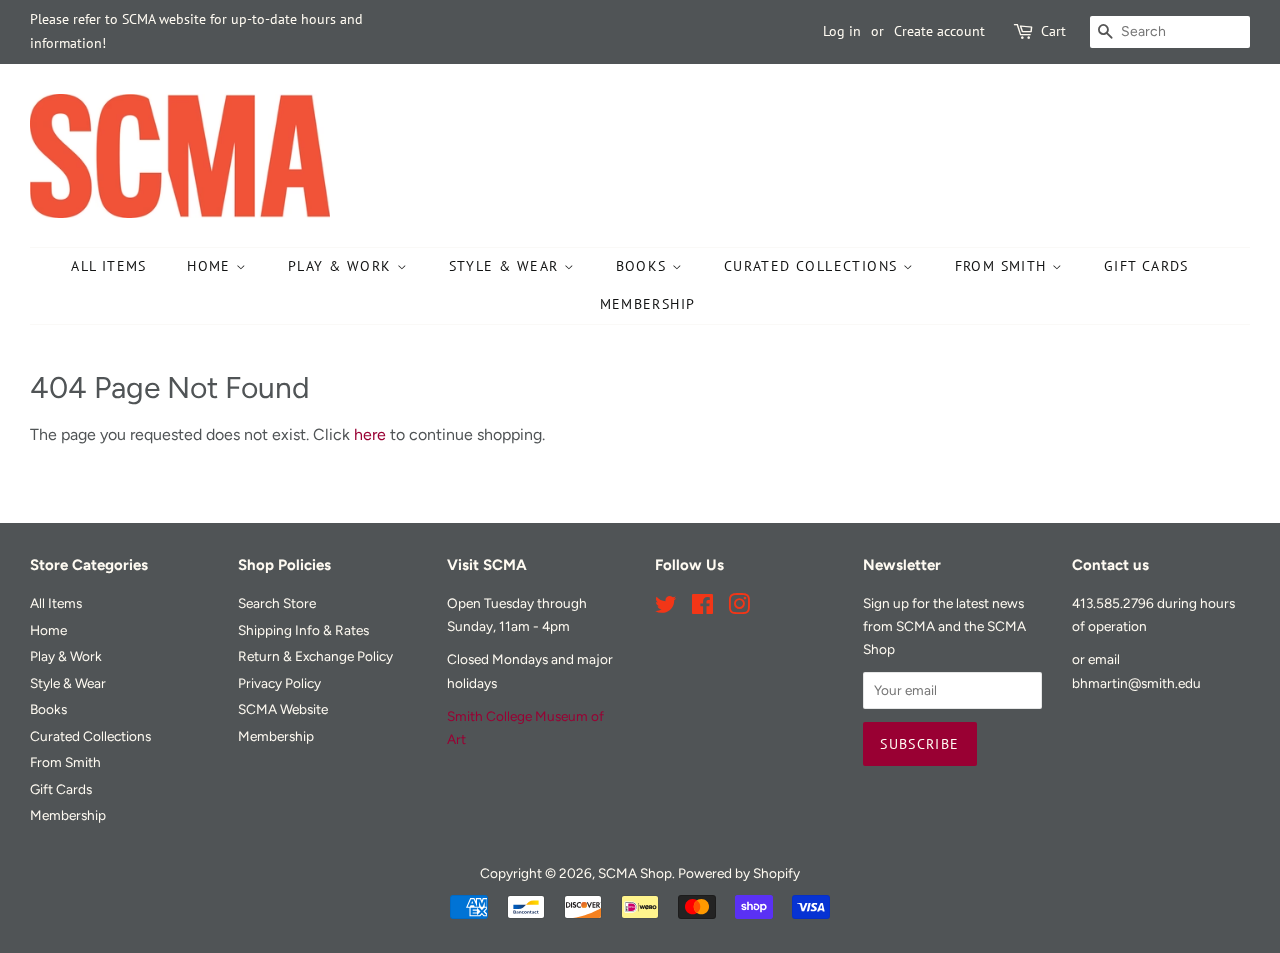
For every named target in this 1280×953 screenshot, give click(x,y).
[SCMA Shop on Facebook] (702, 608)
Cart (1053, 31)
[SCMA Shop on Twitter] (666, 608)
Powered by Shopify (739, 873)
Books (644, 266)
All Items (109, 266)
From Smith (1003, 266)
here (370, 434)
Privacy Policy (279, 683)
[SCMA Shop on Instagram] (739, 608)
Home (211, 266)
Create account (939, 31)
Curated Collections (813, 266)
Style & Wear (506, 266)
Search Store (277, 603)
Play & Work (342, 266)
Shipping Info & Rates (303, 630)
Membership (648, 304)
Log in (842, 31)
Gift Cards (1146, 266)
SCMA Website (283, 709)
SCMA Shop (635, 873)
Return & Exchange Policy (315, 656)
